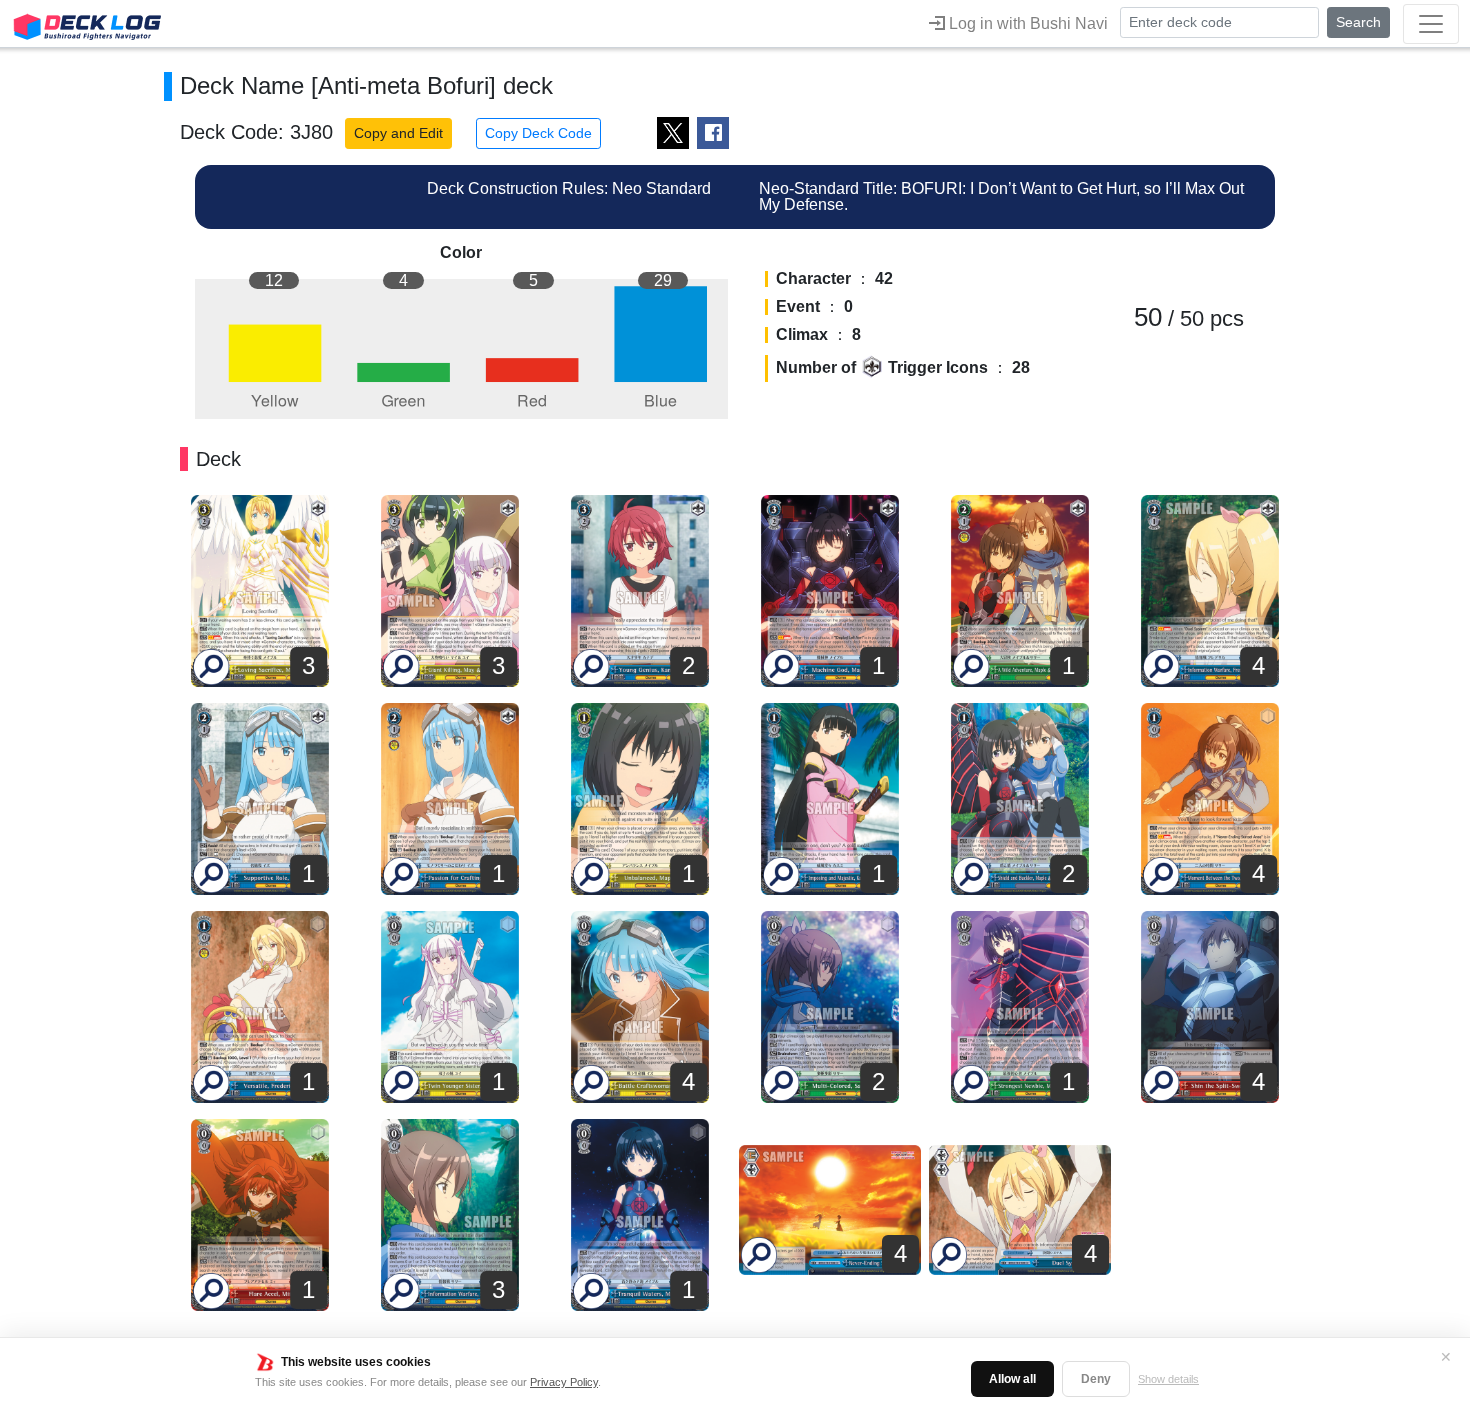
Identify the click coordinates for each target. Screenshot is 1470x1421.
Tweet (673, 133)
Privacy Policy (564, 1382)
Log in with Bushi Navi (1026, 23)
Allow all (1012, 1379)
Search (1358, 22)
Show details (1168, 1379)
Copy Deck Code (538, 133)
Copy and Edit (398, 133)
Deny (1096, 1379)
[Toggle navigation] (1431, 24)
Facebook (713, 133)
